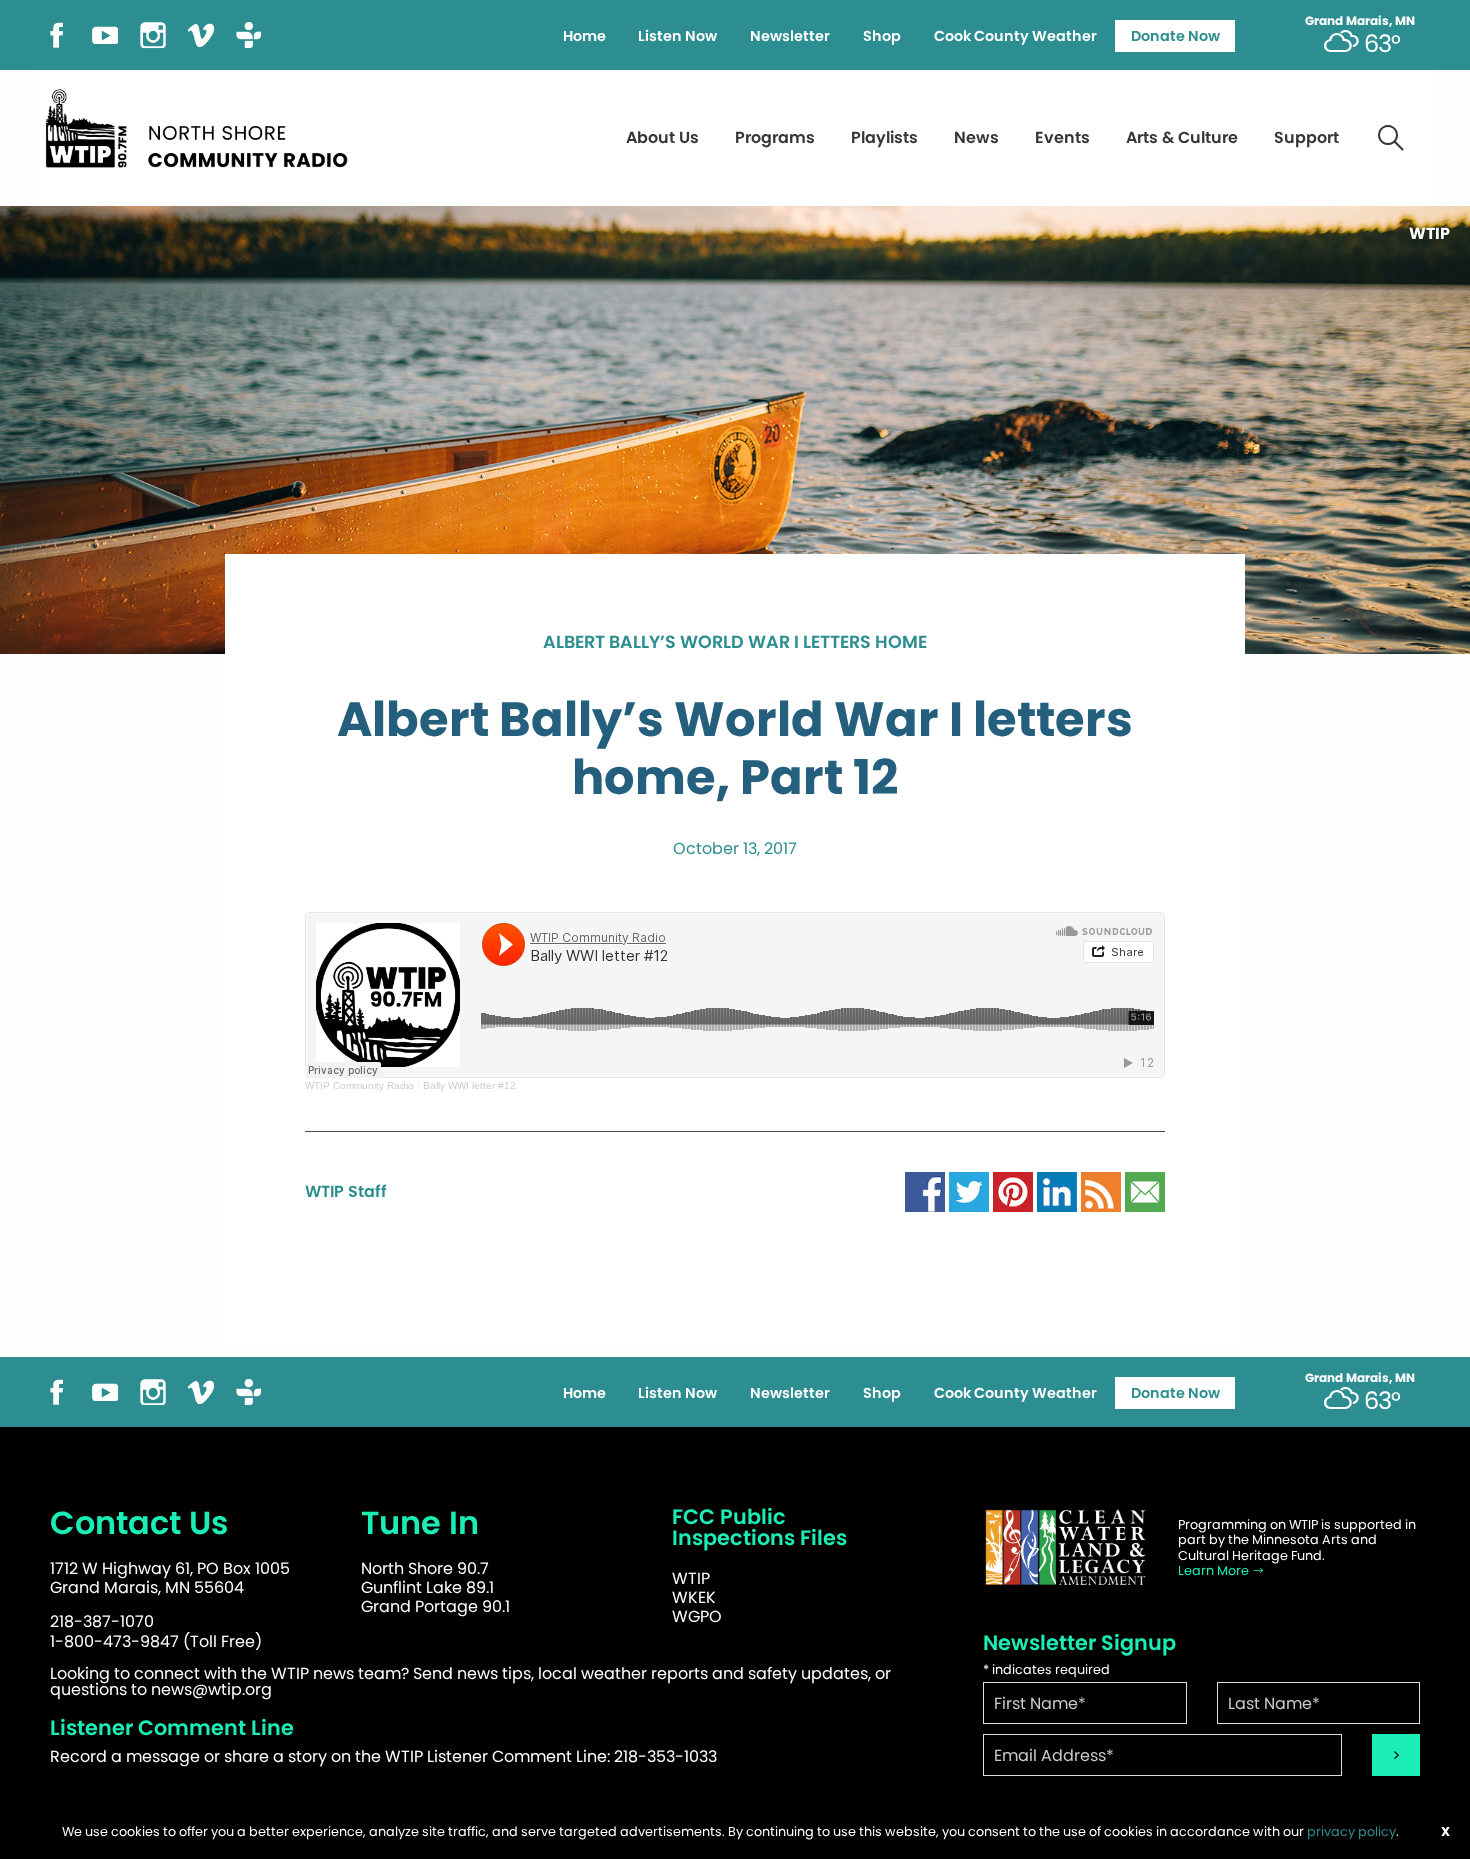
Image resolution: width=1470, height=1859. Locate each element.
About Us (662, 137)
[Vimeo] (201, 33)
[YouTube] (105, 33)
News (976, 137)
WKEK (694, 1597)
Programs (775, 137)
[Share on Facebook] (925, 1190)
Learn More (1215, 1570)
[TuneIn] (249, 33)
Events (1062, 137)
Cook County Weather (1015, 36)
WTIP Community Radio (359, 1085)
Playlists (884, 137)
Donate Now (1175, 36)
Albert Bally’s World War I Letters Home (735, 643)
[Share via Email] (1145, 1190)
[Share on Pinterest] (1013, 1190)
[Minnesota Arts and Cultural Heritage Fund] (1065, 1547)
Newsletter (790, 36)
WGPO (697, 1616)
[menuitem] (584, 36)
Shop (882, 36)
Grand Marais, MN (1360, 21)
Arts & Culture (1182, 137)
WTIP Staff (346, 1191)
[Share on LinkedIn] (1057, 1190)
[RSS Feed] (1101, 1190)
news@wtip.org (211, 1689)
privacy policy (1351, 1831)
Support (1306, 137)
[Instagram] (153, 33)
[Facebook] (57, 33)
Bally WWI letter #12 (469, 1085)
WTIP (691, 1578)
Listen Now (677, 36)
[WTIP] (203, 125)
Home (584, 36)
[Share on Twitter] (969, 1190)
